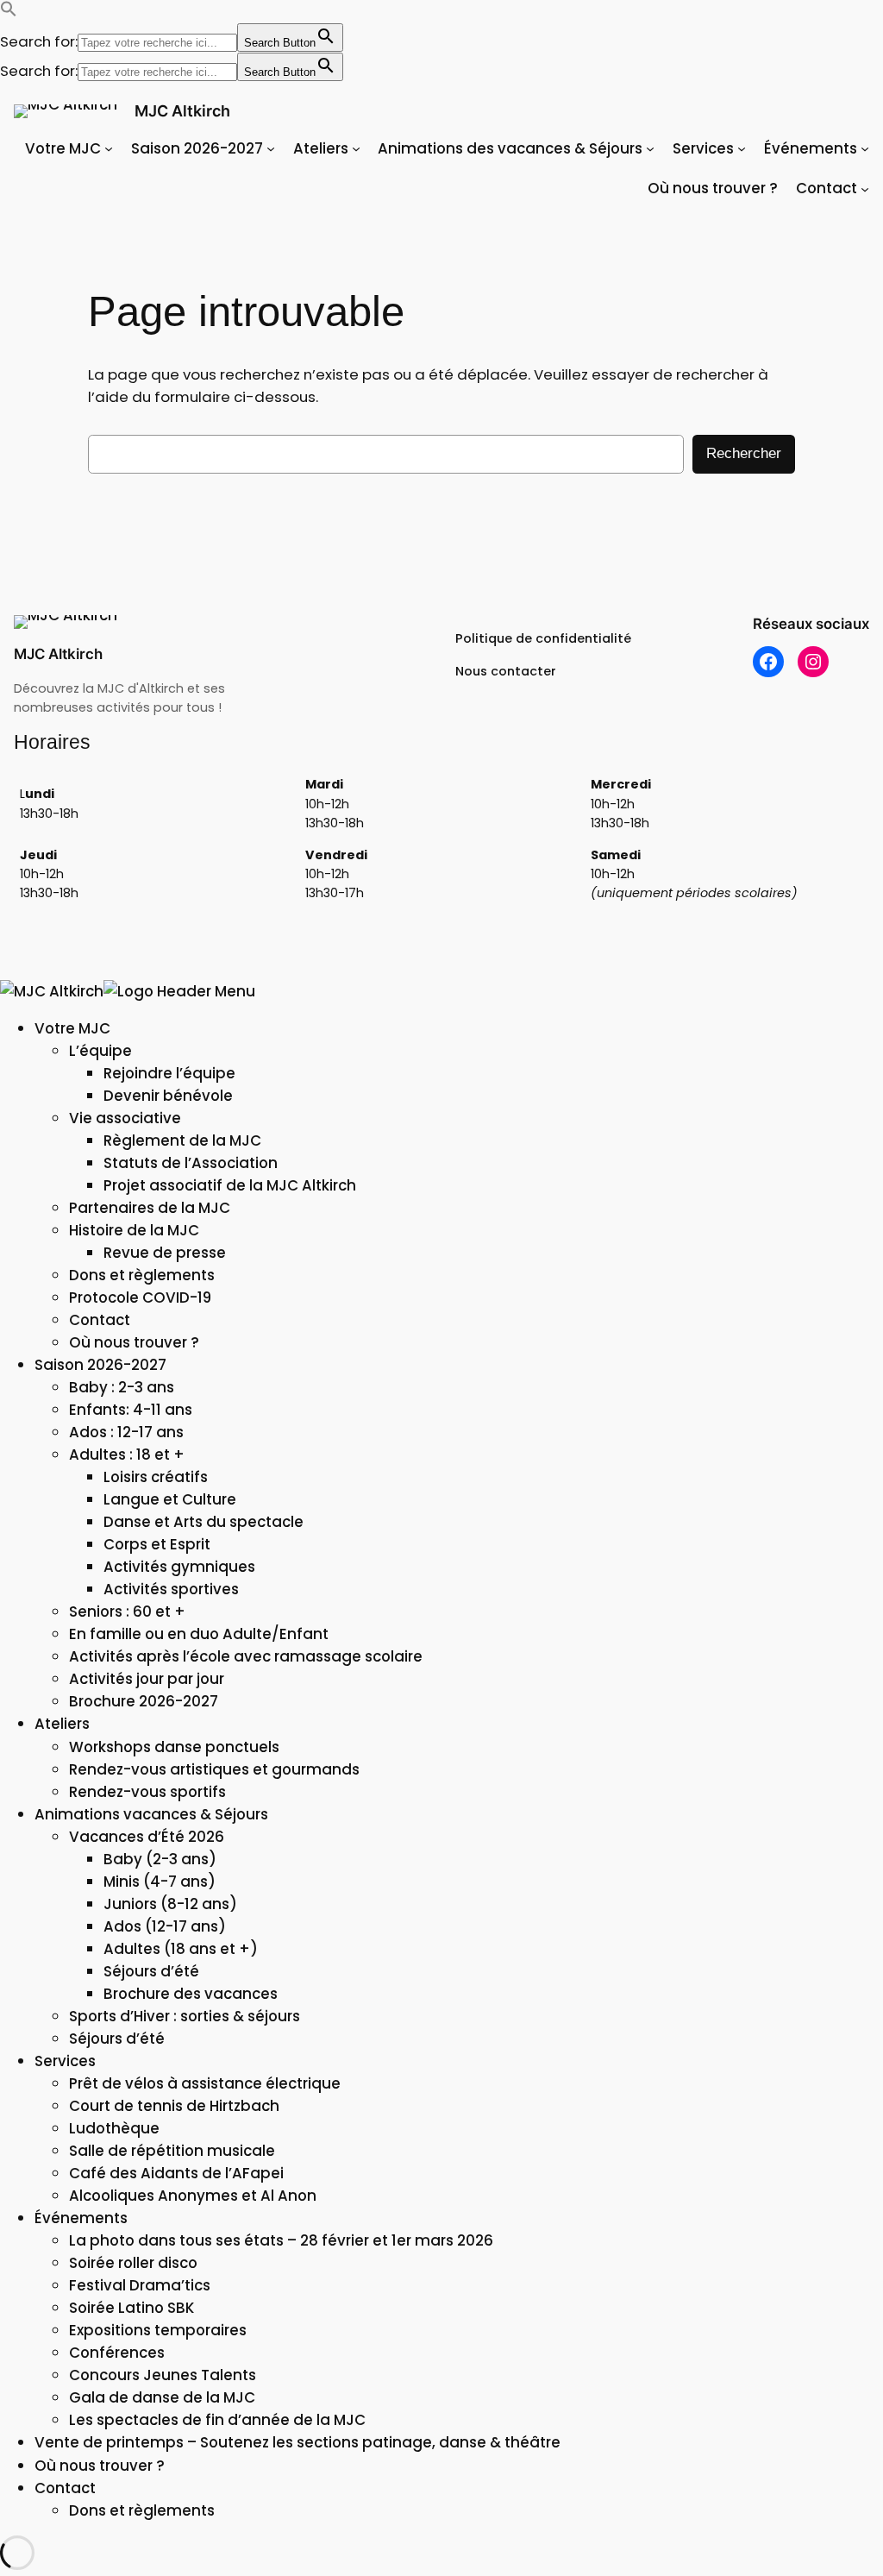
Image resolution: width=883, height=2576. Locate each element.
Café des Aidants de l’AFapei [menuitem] (176, 2173)
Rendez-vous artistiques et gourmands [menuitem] (214, 1769)
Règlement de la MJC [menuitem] (182, 1140)
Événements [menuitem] (81, 2218)
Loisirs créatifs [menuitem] (156, 1477)
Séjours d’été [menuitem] (151, 1971)
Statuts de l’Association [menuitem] (191, 1163)
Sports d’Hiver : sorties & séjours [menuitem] (185, 2016)
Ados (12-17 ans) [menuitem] (165, 1926)
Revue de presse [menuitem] (165, 1253)
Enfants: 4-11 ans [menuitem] (131, 1410)
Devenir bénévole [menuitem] (168, 1096)
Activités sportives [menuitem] (171, 1589)
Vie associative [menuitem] (125, 1118)
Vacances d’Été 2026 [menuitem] (147, 1837)
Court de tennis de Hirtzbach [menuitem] (174, 2106)
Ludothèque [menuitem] (114, 2128)
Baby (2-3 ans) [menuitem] (160, 1859)
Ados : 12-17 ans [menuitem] (126, 1432)
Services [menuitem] (65, 2061)
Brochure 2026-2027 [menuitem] (144, 1701)
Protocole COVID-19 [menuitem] (140, 1297)
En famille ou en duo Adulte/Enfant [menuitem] (199, 1634)
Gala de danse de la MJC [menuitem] (162, 2397)
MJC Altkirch (182, 111)
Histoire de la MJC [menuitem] (134, 1230)
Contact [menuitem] (100, 1320)
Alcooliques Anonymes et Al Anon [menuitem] (193, 2196)
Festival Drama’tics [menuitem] (140, 2285)
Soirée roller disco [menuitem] (133, 2263)
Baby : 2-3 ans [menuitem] (122, 1387)
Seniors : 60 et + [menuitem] (127, 1612)
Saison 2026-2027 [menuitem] (100, 1365)
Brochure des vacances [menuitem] (191, 1994)
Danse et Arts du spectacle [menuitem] (204, 1522)
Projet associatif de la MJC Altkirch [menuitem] (230, 1185)
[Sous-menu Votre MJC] (109, 148)
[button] (9, 12)
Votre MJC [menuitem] (72, 1028)
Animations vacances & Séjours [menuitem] (151, 1814)
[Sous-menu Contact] (865, 188)
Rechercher (744, 453)
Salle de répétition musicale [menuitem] (172, 2151)
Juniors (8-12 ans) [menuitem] (170, 1904)
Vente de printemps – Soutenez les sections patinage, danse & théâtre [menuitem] (297, 2442)
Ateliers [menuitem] (62, 1724)
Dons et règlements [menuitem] (142, 1275)
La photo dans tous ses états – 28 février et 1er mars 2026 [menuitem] (281, 2240)
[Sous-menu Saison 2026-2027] (271, 148)
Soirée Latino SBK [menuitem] (132, 2308)
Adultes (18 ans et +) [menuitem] (181, 1949)
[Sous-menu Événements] (865, 148)
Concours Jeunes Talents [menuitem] (163, 2375)
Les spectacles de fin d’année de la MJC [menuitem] (217, 2420)
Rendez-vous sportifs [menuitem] (147, 1792)
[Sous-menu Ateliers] (356, 148)
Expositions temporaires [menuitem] (158, 2330)
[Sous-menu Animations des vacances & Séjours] (650, 148)
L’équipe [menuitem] (100, 1051)
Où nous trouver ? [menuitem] (134, 1342)
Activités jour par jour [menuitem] (147, 1679)
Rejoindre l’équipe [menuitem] (169, 1073)
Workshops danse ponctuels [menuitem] (174, 1747)
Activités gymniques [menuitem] (179, 1567)
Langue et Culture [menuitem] (170, 1499)
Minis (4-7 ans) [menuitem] (160, 1882)
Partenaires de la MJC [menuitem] (150, 1208)
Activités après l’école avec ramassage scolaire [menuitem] (246, 1656)
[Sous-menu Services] (742, 148)
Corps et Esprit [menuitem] (157, 1544)
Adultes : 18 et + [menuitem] (127, 1454)
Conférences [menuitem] (117, 2353)
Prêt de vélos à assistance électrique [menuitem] (205, 2083)
